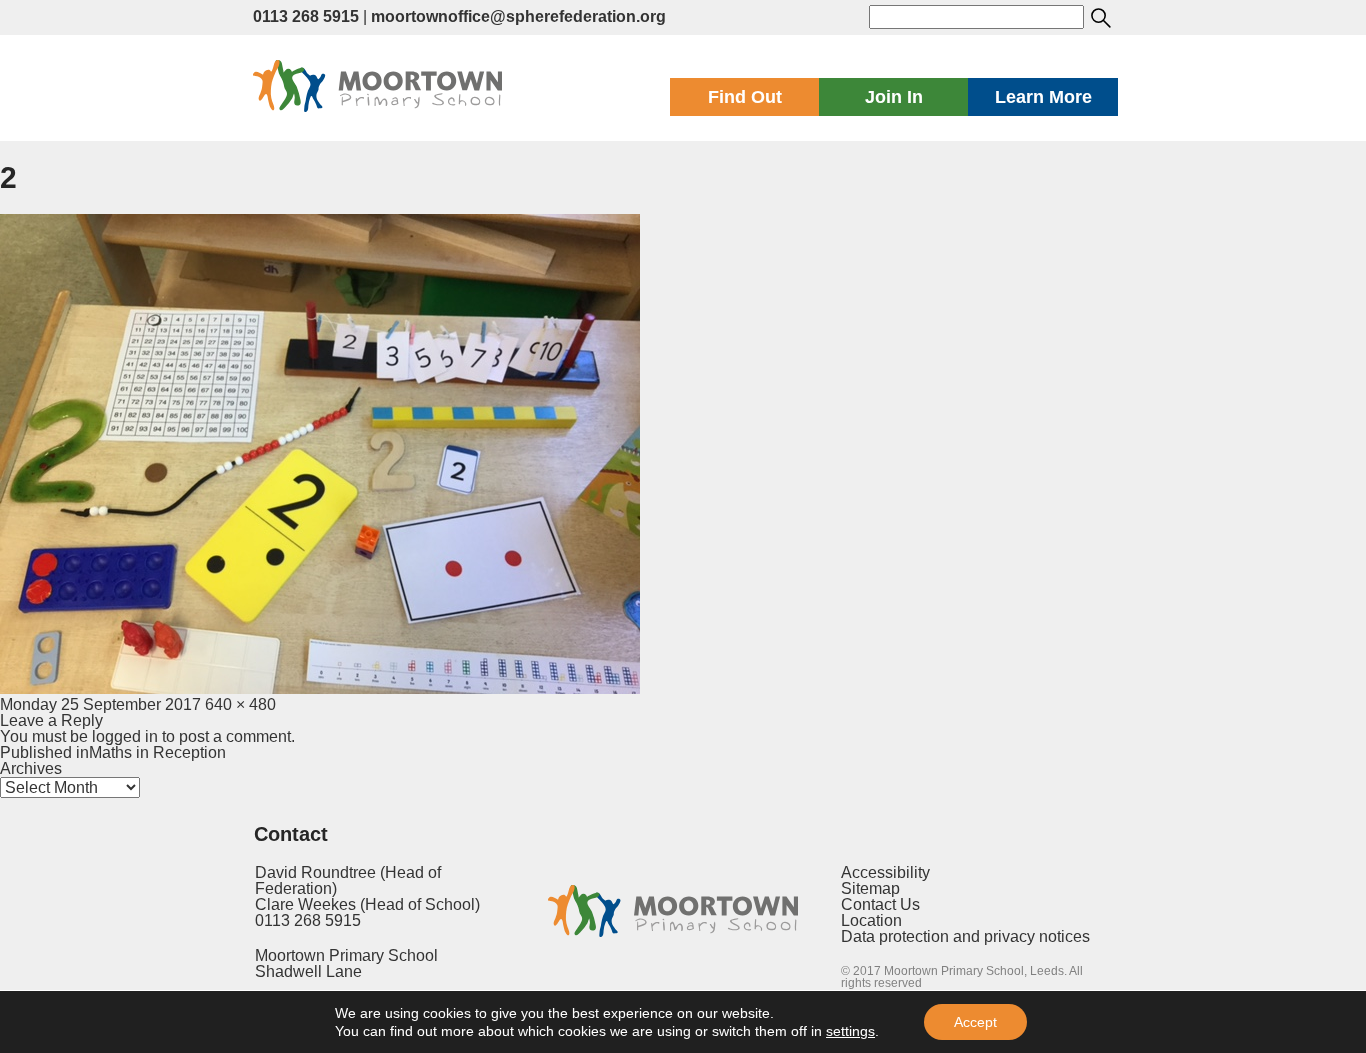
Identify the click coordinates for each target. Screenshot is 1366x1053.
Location (871, 920)
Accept (975, 1022)
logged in (125, 736)
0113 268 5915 (306, 16)
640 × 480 (240, 704)
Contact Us (880, 904)
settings (850, 1031)
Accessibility (885, 872)
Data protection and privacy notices (965, 936)
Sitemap (870, 888)
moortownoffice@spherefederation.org (518, 16)
